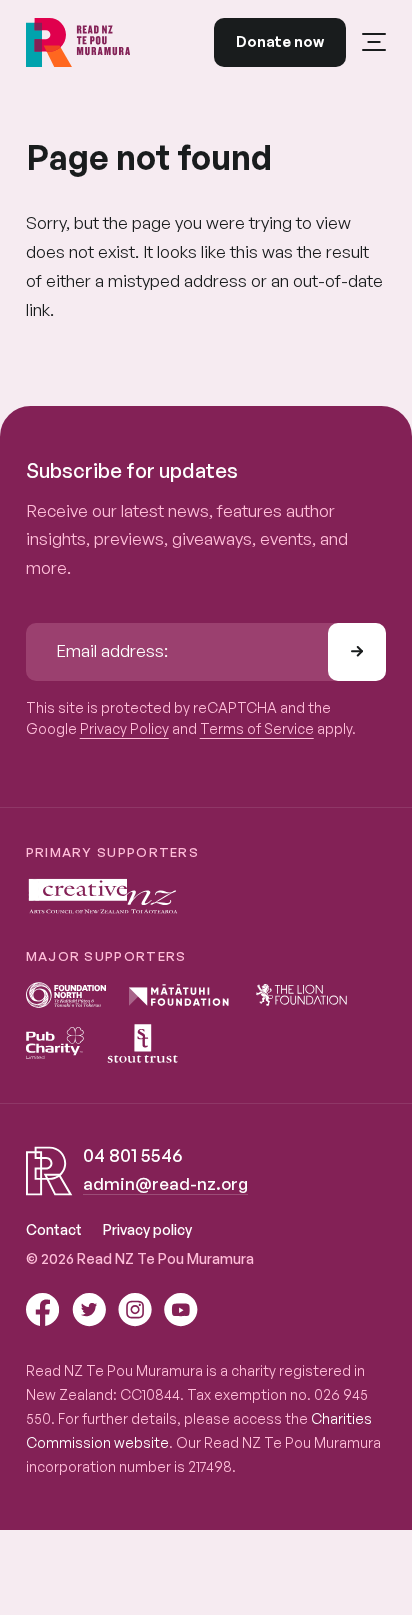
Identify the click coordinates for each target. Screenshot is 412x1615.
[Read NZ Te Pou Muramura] (79, 42)
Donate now (280, 41)
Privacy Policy (124, 728)
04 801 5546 (132, 1155)
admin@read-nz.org (165, 1183)
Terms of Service (257, 728)
